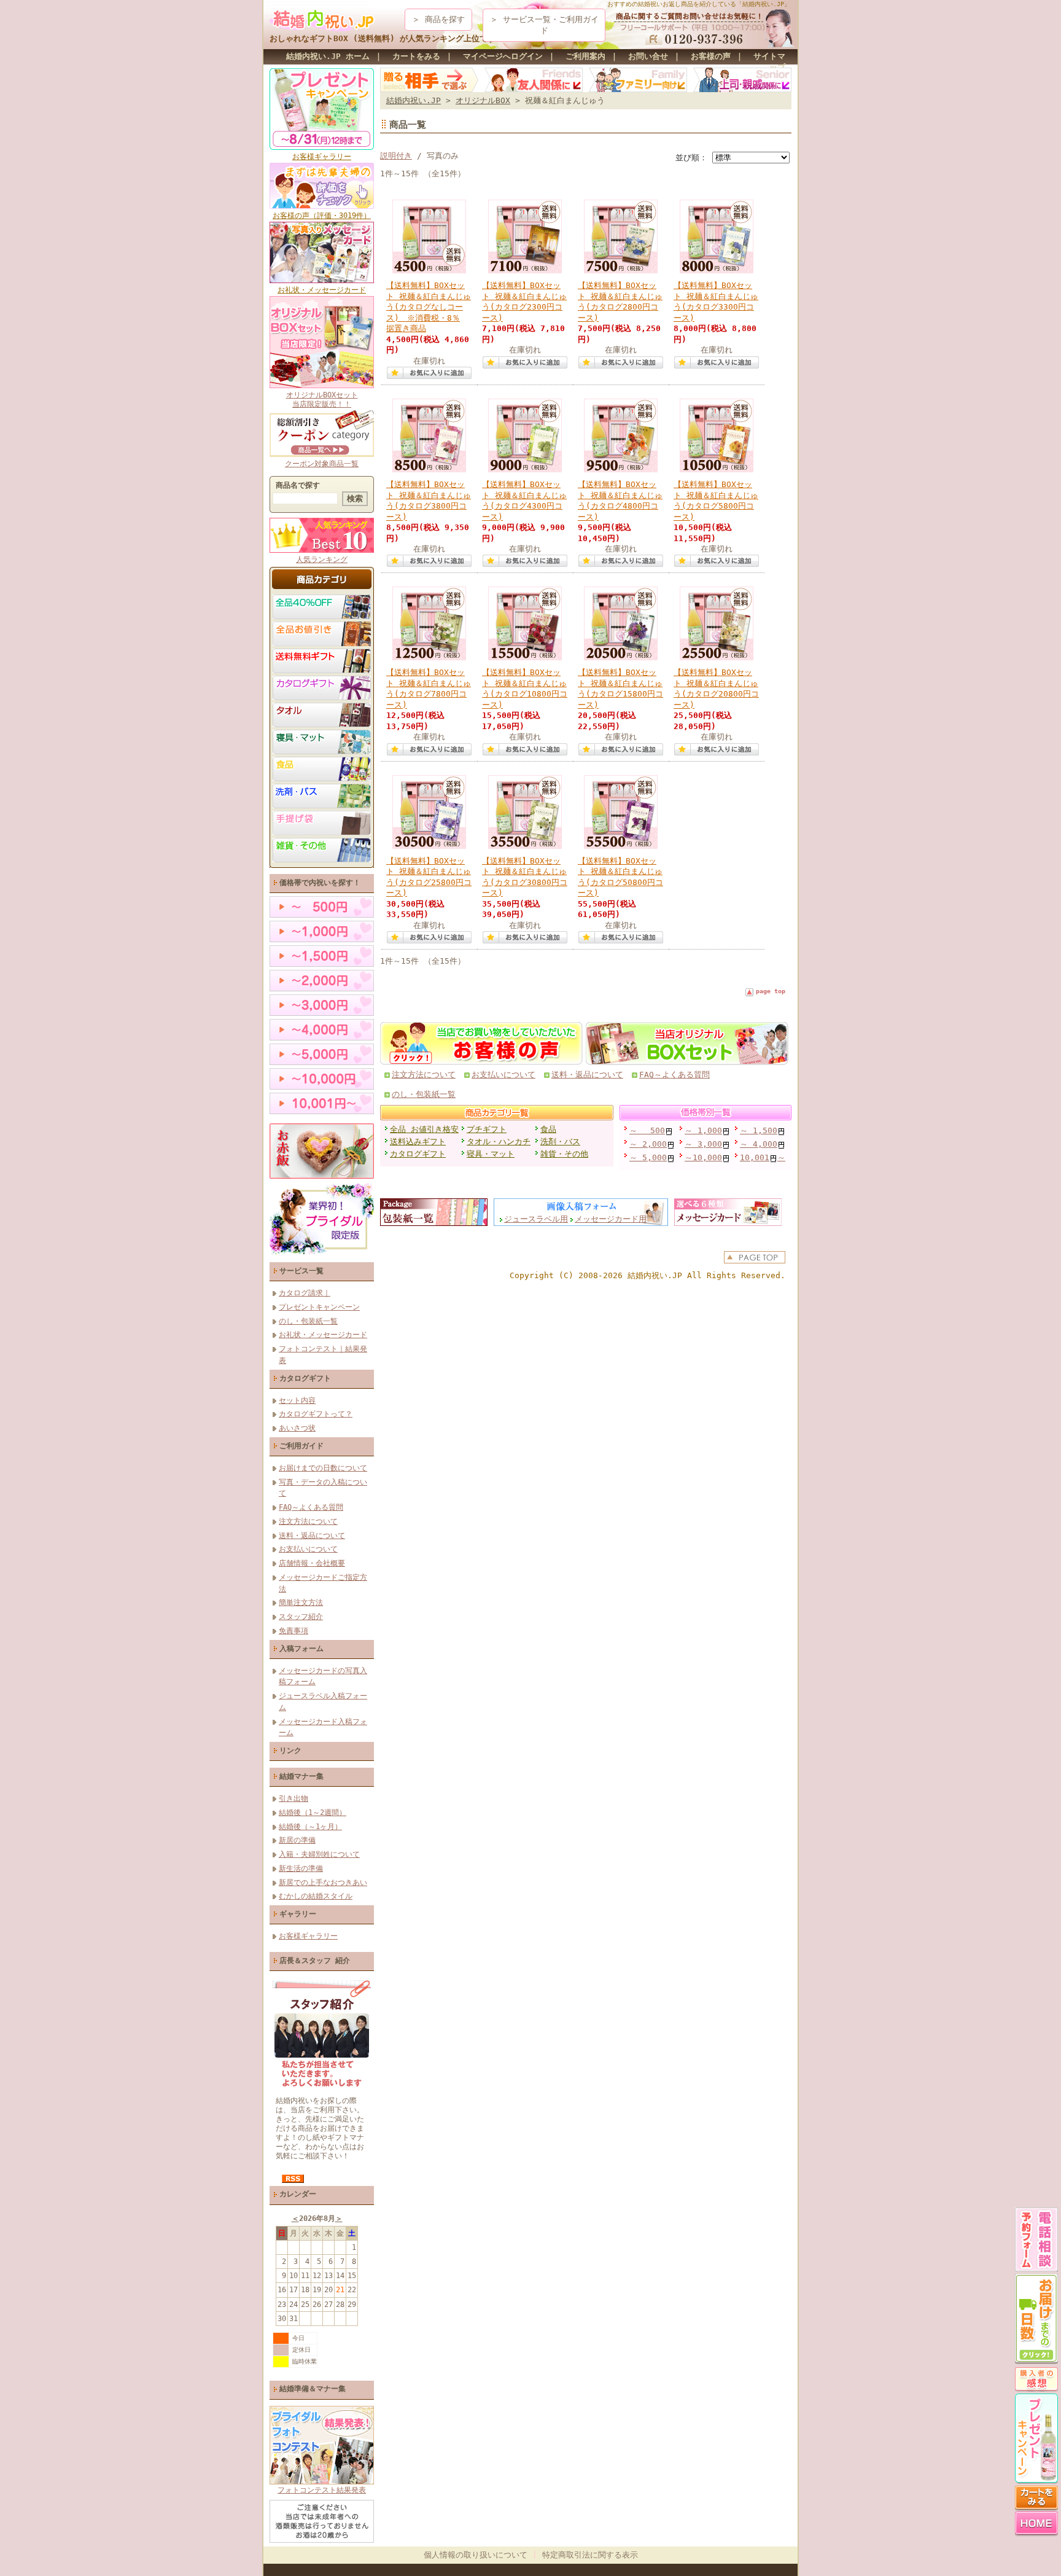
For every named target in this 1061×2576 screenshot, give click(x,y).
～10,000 (703, 1157)
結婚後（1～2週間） (313, 1812)
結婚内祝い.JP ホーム (328, 56)
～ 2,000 (648, 1144)
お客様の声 (711, 56)
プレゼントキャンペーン (319, 1307)
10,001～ (763, 1157)
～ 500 (647, 1130)
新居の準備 (297, 1840)
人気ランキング (322, 559)
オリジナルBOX (483, 100)
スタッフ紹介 (301, 1616)
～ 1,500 (759, 1130)
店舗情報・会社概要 (312, 1563)
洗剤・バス (560, 1142)
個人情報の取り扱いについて (476, 2555)
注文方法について (308, 1521)
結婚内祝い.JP (414, 100)
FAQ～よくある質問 (311, 1507)
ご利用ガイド (301, 1446)
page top (771, 991)
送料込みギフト (418, 1142)
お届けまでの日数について (323, 1468)
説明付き (396, 156)
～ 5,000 (648, 1157)
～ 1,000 (703, 1130)
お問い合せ (648, 56)
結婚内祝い (647, 1275)
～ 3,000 (703, 1144)
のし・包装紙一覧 (308, 1321)
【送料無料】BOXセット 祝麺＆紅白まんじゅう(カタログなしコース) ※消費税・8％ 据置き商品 (429, 307)
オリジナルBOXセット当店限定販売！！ (322, 399)
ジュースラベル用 (536, 1219)
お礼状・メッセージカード (322, 290)
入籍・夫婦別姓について (319, 1854)
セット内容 (297, 1400)
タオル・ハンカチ (499, 1142)
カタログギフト (305, 1378)
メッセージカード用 (611, 1219)
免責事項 (293, 1630)
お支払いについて (308, 1549)
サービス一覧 (301, 1270)
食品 (548, 1129)
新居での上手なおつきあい (323, 1882)
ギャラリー (298, 1914)
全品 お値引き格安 (424, 1129)
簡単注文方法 (301, 1602)
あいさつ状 (297, 1428)
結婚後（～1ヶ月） (310, 1826)
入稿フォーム (301, 1648)
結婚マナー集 (301, 1776)
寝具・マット (491, 1154)
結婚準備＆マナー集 (313, 2389)
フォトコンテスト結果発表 (322, 2490)
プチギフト (487, 1129)
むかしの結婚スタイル (316, 1896)
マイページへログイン (503, 56)
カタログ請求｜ (305, 1293)
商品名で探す (298, 485)
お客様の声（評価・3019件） (322, 215)
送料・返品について (312, 1535)
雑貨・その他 (564, 1154)
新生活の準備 (301, 1868)
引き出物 (293, 1798)
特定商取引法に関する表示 (590, 2555)
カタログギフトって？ (316, 1414)
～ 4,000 (759, 1144)
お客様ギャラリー (322, 156)
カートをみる (416, 56)
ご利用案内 (585, 56)
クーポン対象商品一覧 (322, 463)
